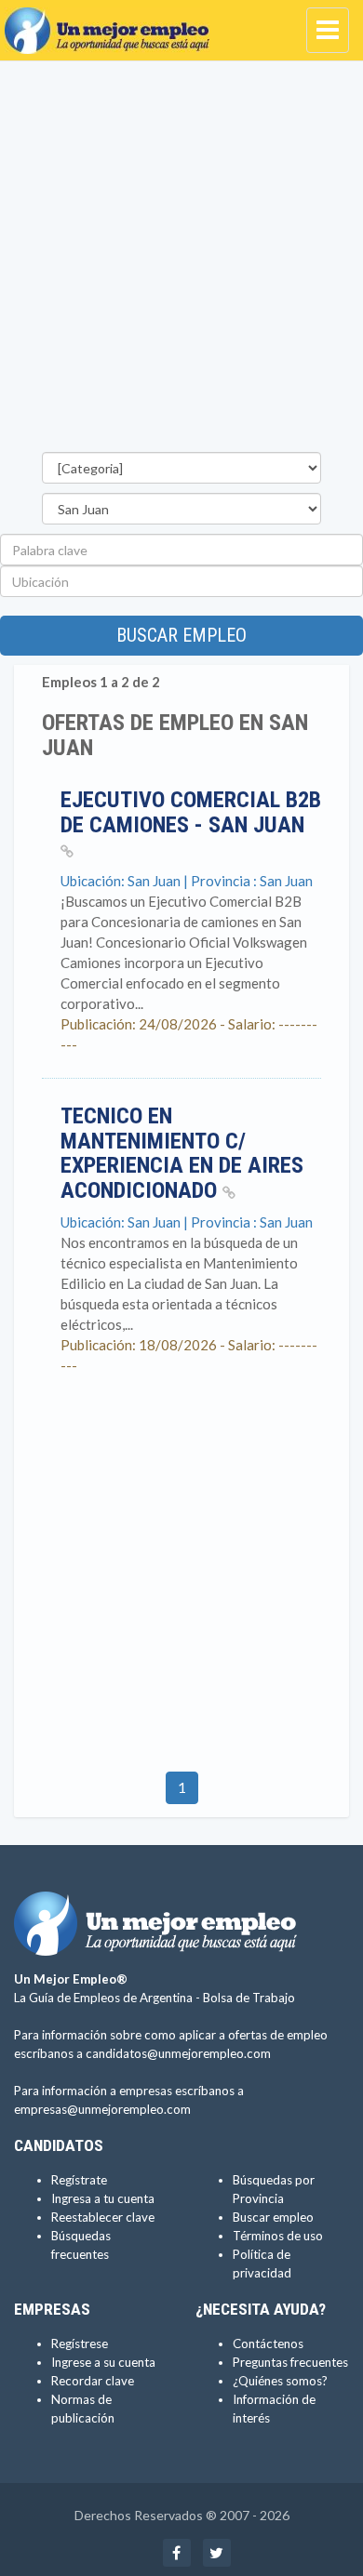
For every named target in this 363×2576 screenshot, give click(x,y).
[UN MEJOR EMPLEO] (112, 23)
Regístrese (80, 2344)
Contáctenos (268, 2344)
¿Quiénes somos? (280, 2381)
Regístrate (79, 2180)
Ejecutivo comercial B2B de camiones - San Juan (191, 812)
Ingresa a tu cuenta (103, 2198)
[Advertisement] (181, 261)
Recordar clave (93, 2381)
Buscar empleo (181, 635)
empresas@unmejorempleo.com (102, 2109)
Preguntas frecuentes (290, 2362)
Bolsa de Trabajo (249, 1998)
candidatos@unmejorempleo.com (178, 2053)
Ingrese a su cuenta (103, 2362)
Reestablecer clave (103, 2217)
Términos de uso (278, 2236)
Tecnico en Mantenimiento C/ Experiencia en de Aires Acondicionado (182, 1153)
